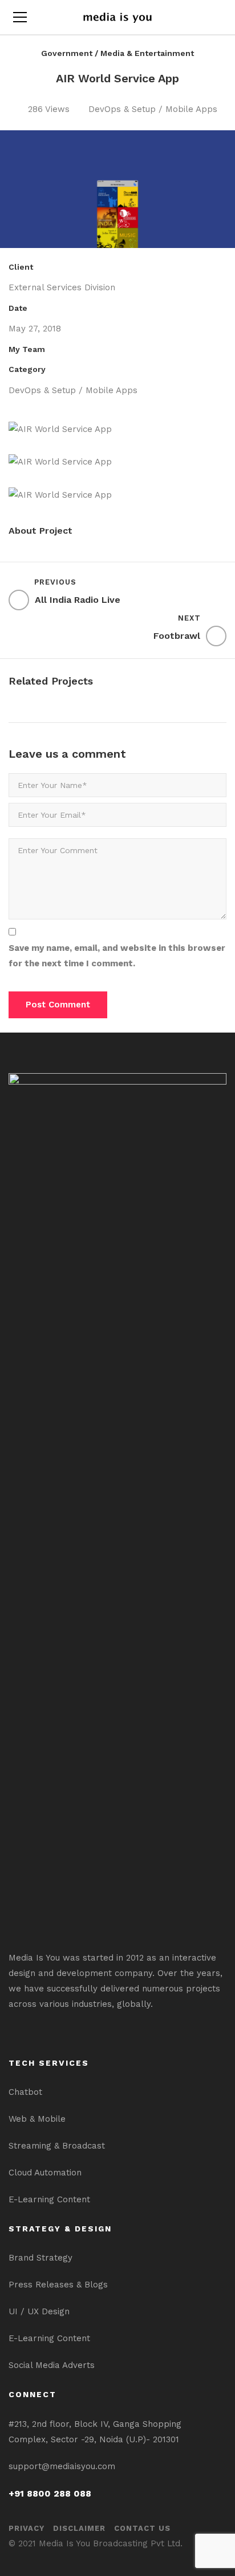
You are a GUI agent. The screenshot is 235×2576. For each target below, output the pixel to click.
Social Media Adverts (52, 2365)
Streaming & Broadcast (57, 2146)
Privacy (27, 2528)
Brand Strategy (40, 2258)
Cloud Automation (45, 2173)
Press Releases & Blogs (58, 2285)
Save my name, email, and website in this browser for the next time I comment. (117, 956)
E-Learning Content (49, 2199)
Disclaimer (79, 2528)
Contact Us (142, 2528)
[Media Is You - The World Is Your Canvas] (117, 17)
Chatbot (25, 2092)
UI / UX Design (39, 2311)
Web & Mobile (37, 2119)
